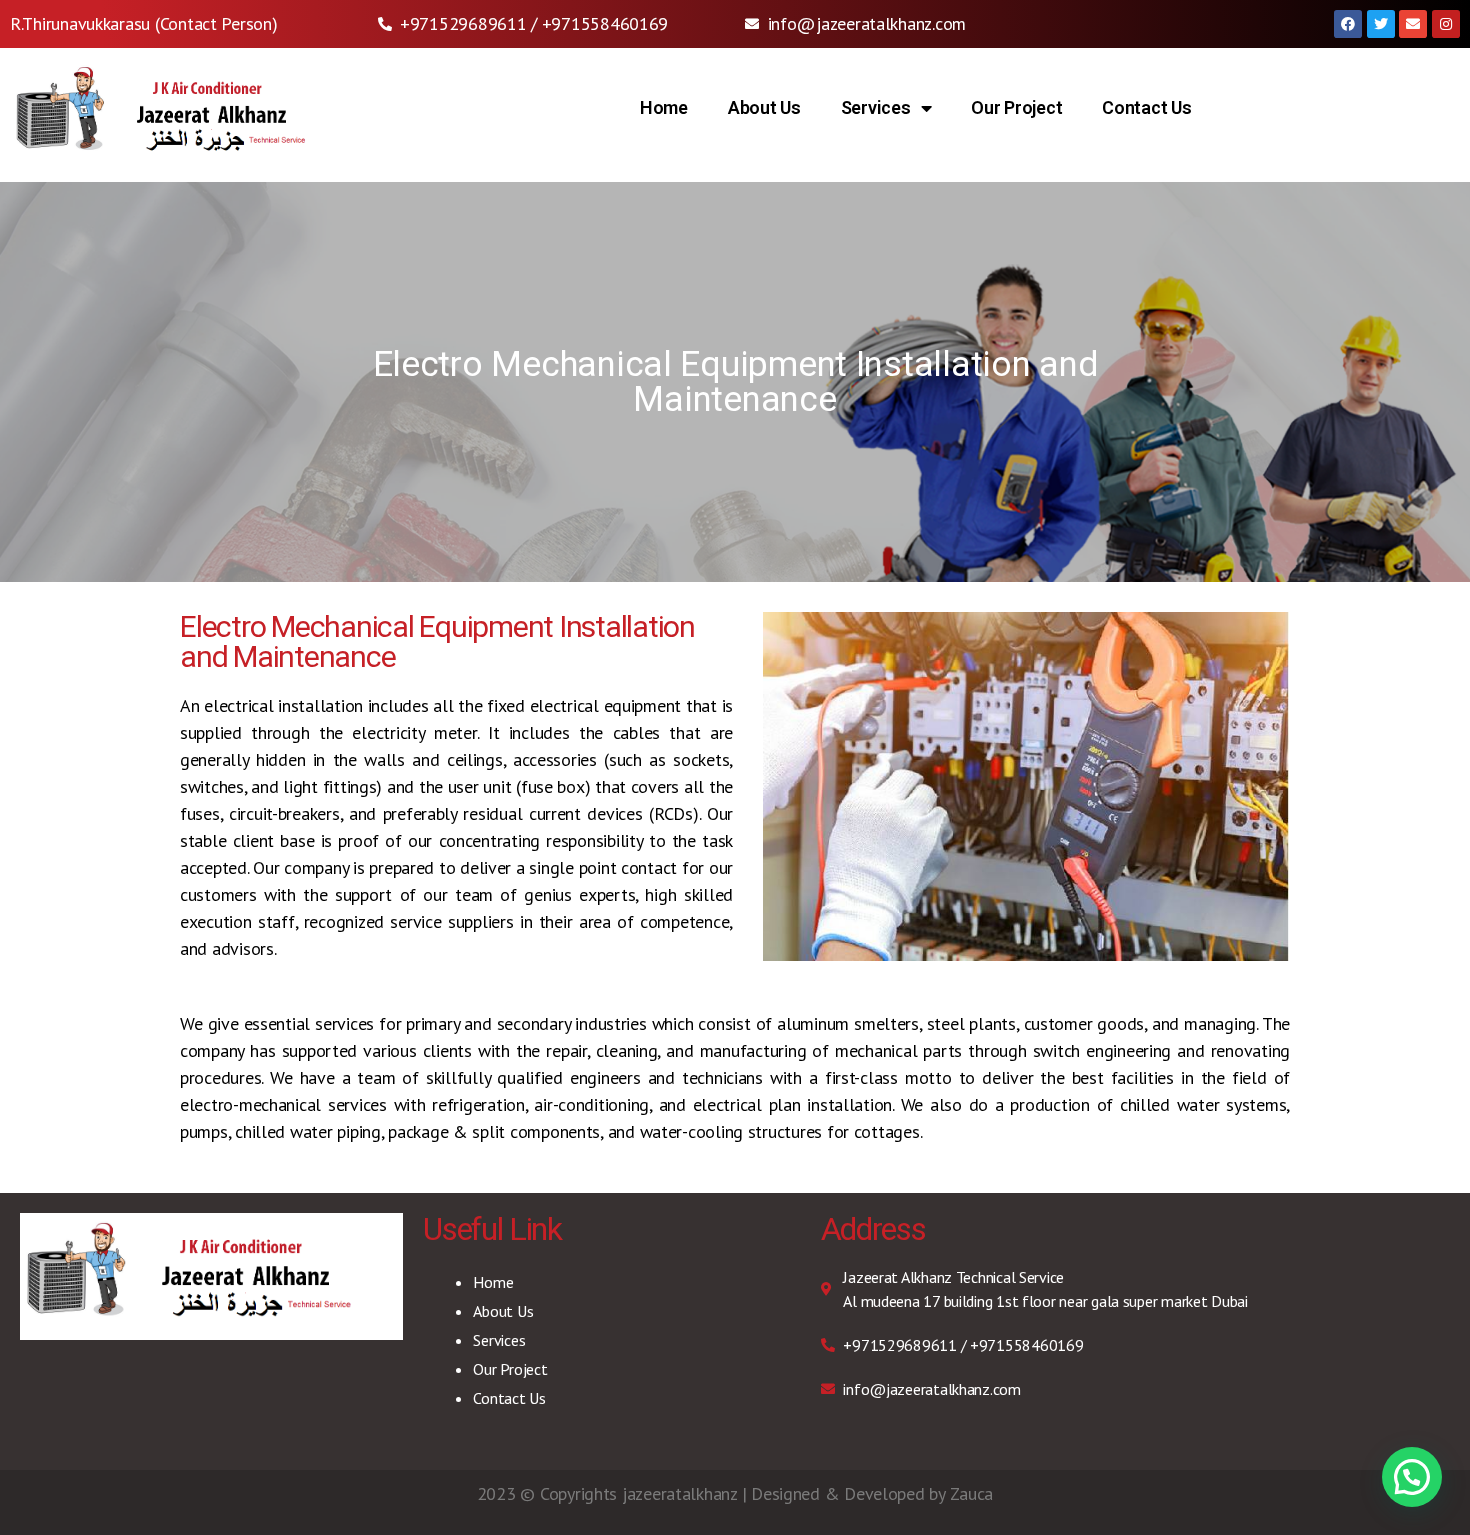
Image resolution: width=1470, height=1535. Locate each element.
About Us (764, 107)
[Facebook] (1348, 24)
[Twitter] (1381, 24)
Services (876, 107)
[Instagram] (1446, 24)
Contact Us (1146, 107)
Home (664, 107)
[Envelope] (1413, 24)
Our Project (1016, 107)
